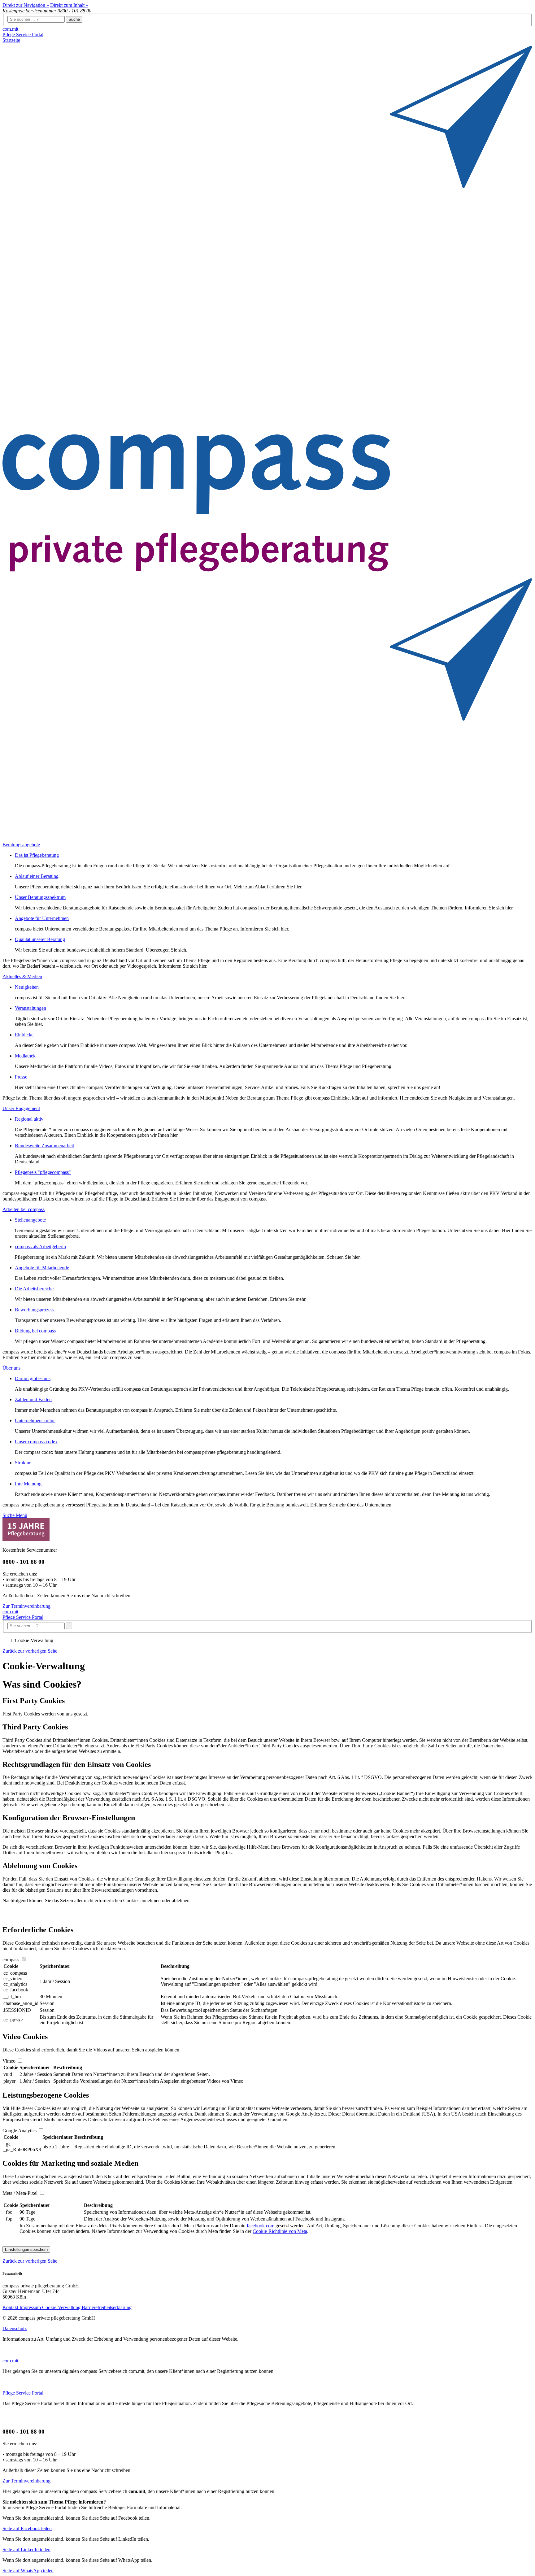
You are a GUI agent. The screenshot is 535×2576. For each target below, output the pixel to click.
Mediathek (25, 1056)
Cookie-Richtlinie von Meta (280, 2231)
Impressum (31, 2307)
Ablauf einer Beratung (37, 876)
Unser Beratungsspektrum (40, 897)
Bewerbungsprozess (35, 1310)
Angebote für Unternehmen (42, 918)
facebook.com (261, 2226)
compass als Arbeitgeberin (40, 1247)
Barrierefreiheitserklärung (107, 2307)
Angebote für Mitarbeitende (42, 1268)
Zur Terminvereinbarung (26, 1606)
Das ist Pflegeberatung (37, 855)
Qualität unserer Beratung (40, 939)
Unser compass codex (36, 1442)
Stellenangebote (30, 1220)
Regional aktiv (29, 1119)
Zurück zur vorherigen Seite (30, 1651)
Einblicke (24, 1035)
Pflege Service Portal (23, 35)
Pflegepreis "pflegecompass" (43, 1172)
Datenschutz (15, 2328)
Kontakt (11, 2307)
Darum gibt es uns (33, 1378)
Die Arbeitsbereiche (34, 1289)
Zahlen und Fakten (33, 1399)
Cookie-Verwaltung (62, 2307)
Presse (21, 1077)
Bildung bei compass (35, 1331)
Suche (74, 19)
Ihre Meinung (28, 1484)
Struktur (23, 1463)
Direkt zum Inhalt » (69, 5)
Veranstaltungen (30, 1008)
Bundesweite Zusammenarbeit (44, 1146)
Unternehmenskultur (35, 1421)
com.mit (10, 29)
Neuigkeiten (27, 987)
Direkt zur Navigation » (26, 5)
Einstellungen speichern (26, 2249)
